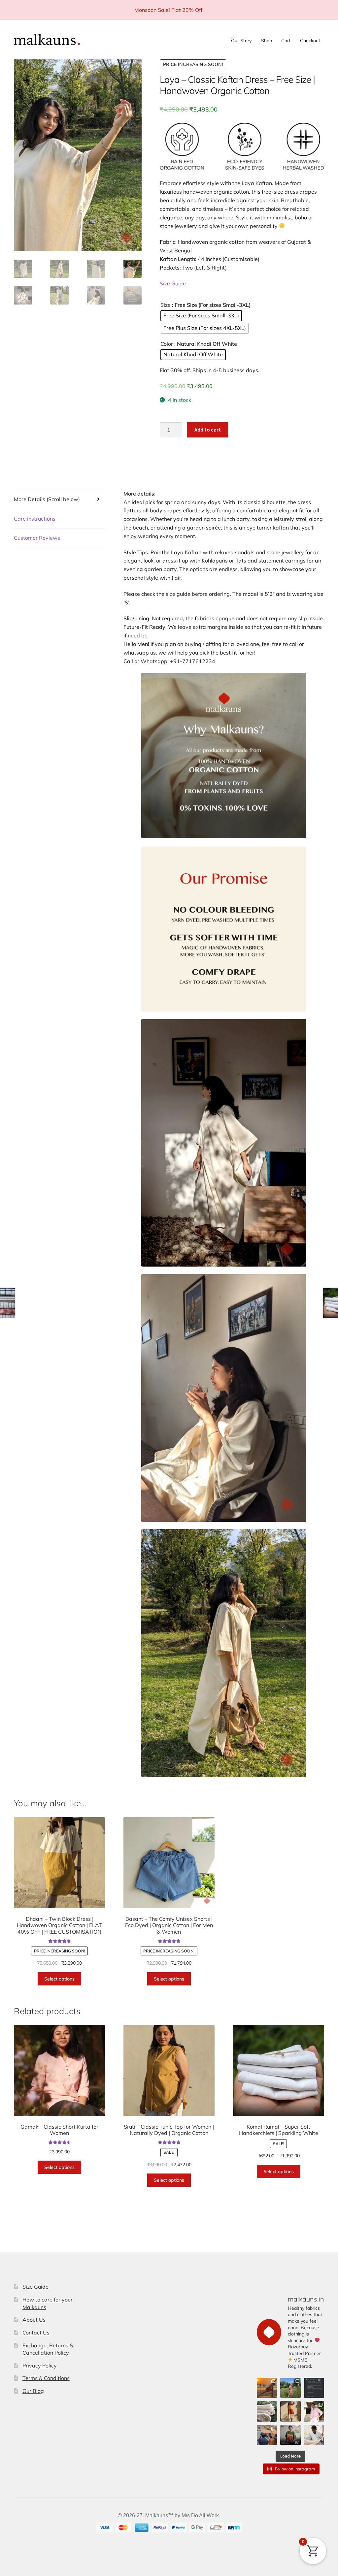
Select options (59, 1979)
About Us (34, 2320)
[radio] (201, 316)
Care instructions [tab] (35, 519)
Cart (286, 41)
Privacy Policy (40, 2366)
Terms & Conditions (46, 2378)
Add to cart (208, 430)
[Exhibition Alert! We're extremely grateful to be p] (290, 2435)
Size (166, 305)
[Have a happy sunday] (314, 2388)
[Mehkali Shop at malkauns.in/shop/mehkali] (290, 2411)
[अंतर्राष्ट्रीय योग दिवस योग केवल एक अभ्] (267, 2388)
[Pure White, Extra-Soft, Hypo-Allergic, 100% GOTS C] (267, 2411)
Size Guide (173, 283)
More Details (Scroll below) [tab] (47, 499)
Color (167, 344)
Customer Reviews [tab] (37, 538)
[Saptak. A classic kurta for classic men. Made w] (314, 2411)
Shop (267, 41)
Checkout (310, 41)
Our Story (241, 41)
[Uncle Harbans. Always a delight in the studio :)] (314, 2435)
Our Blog (33, 2391)
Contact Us (36, 2333)
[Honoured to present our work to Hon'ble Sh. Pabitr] (267, 2435)
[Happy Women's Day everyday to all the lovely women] (290, 2388)
